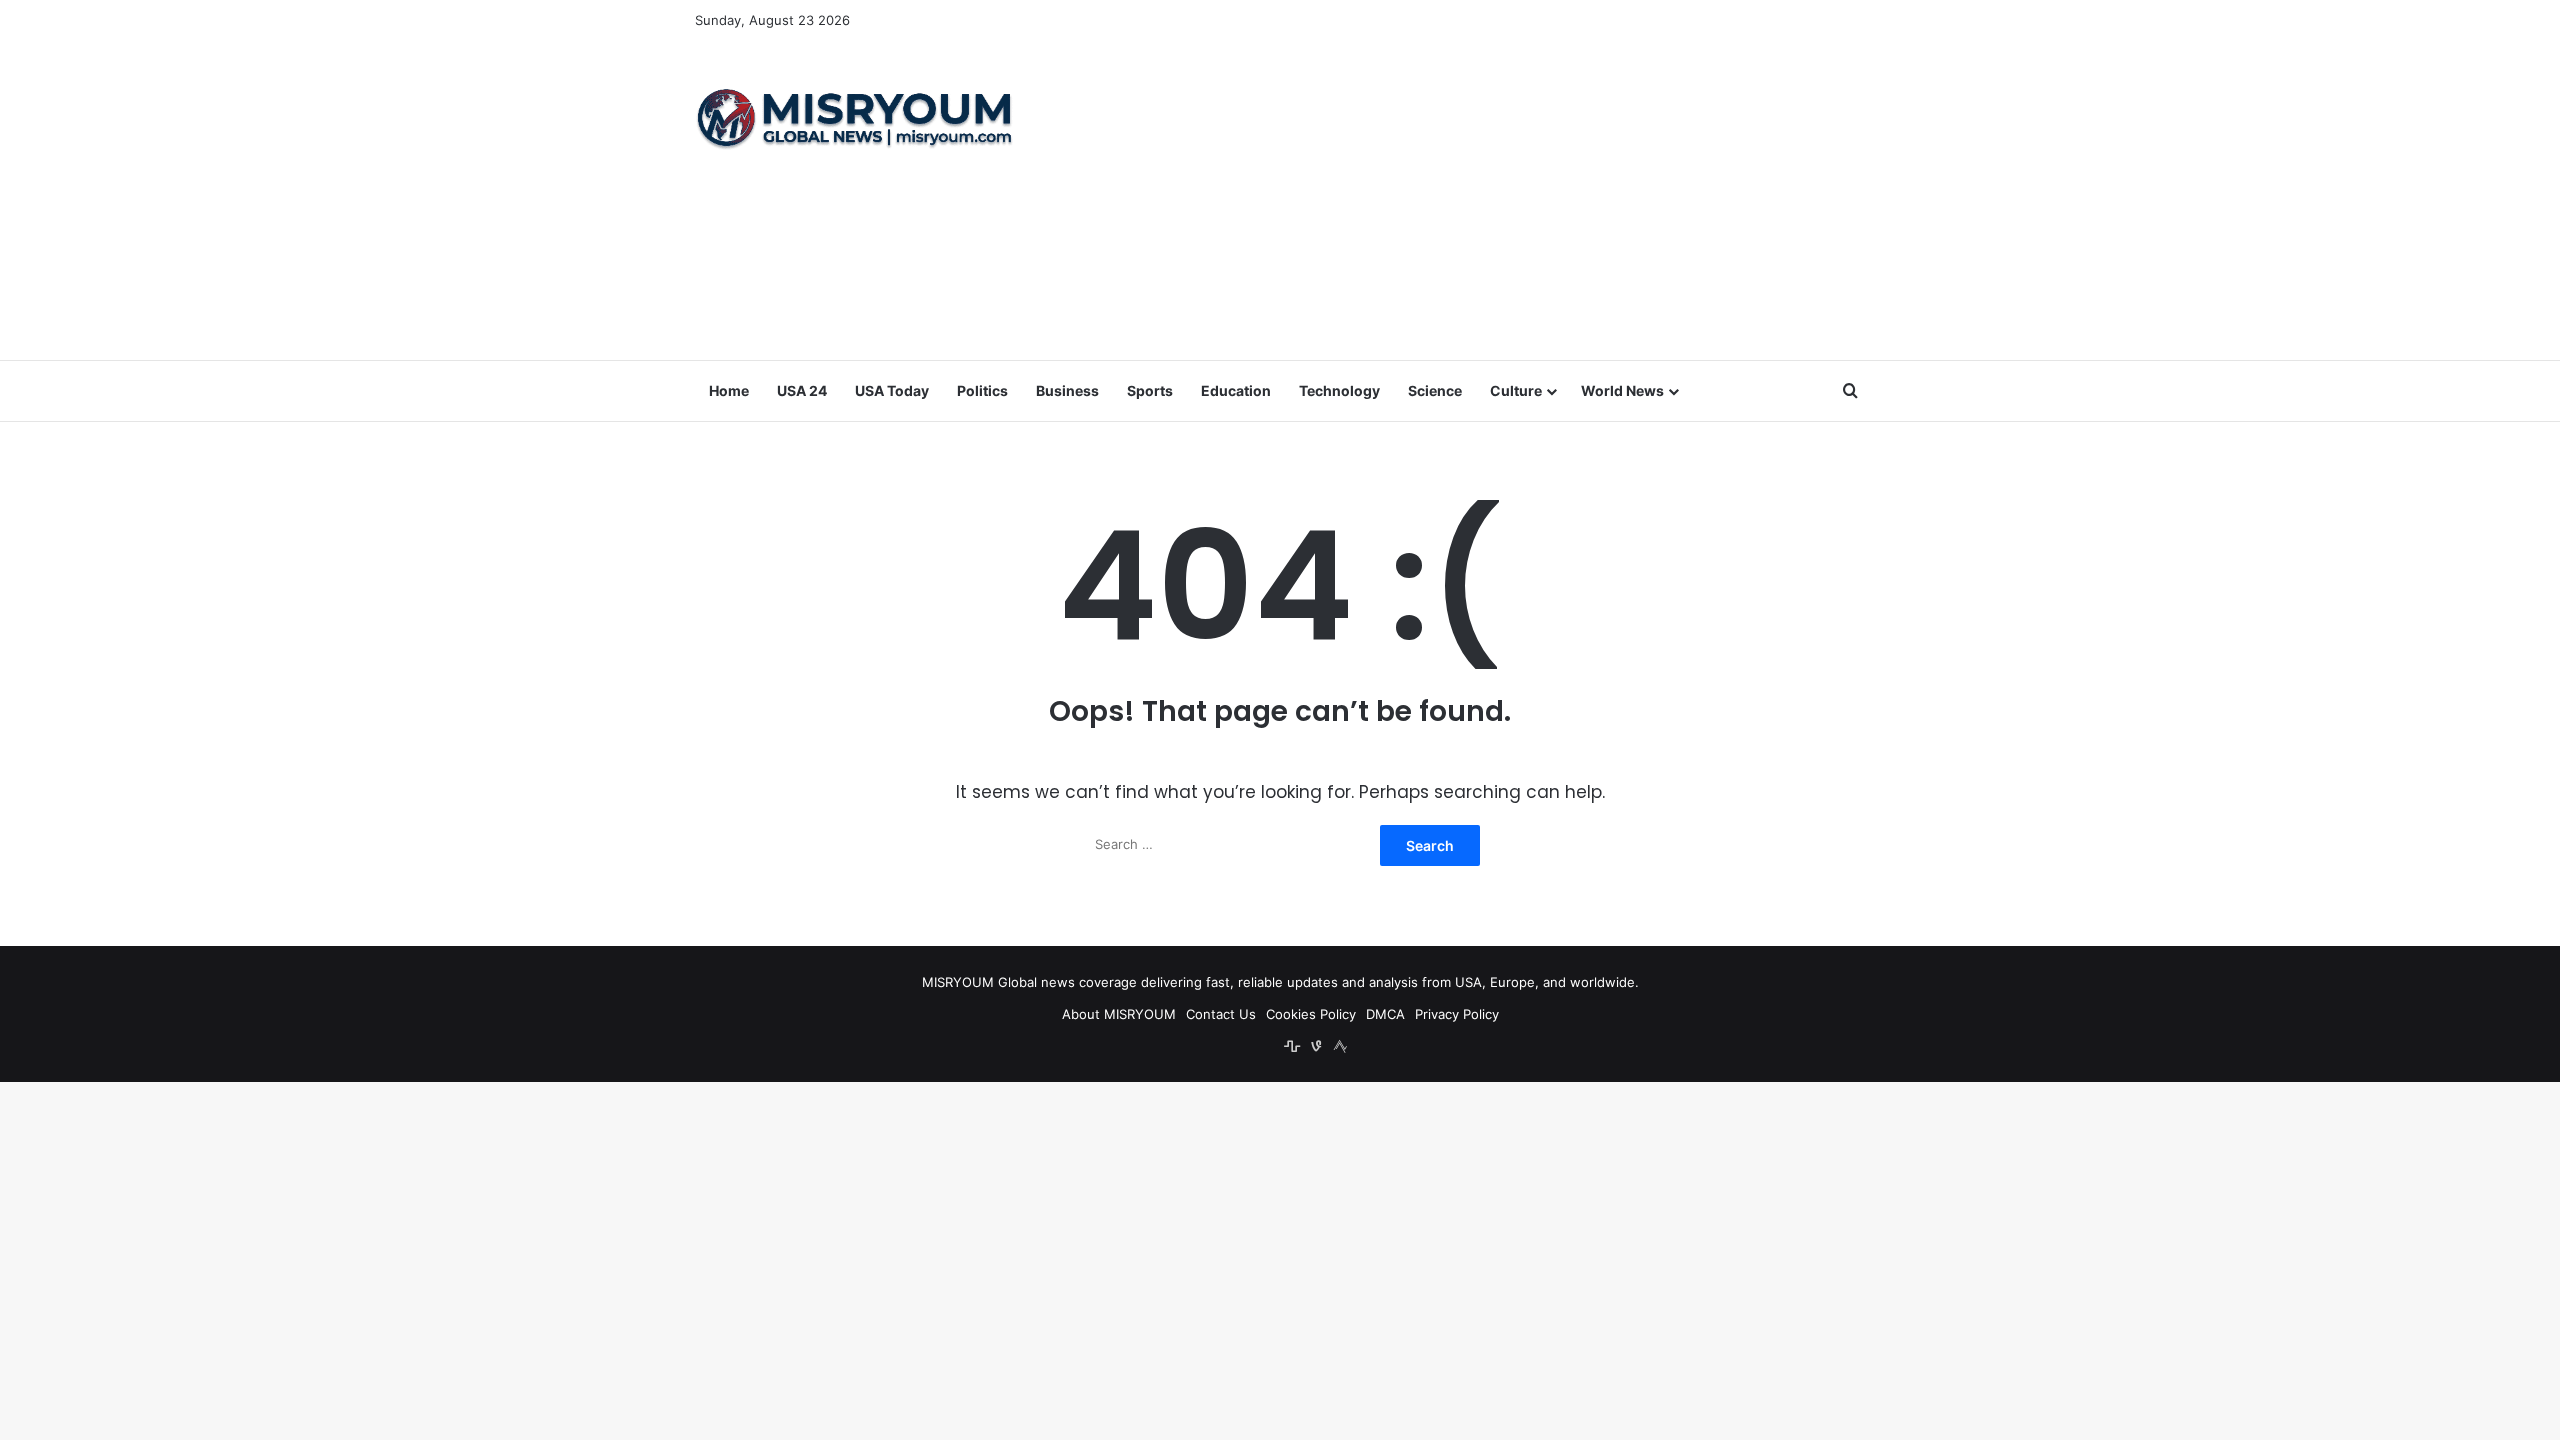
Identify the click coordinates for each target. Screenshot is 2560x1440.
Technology (1339, 390)
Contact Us (1221, 1014)
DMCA (1385, 1014)
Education (1236, 390)
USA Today (892, 390)
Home (729, 390)
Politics (982, 390)
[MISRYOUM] (855, 117)
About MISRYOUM (1119, 1014)
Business (1067, 390)
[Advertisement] (1480, 200)
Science (1435, 390)
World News (1622, 390)
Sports (1150, 390)
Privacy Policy (1457, 1014)
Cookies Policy (1311, 1014)
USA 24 (802, 390)
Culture (1516, 390)
